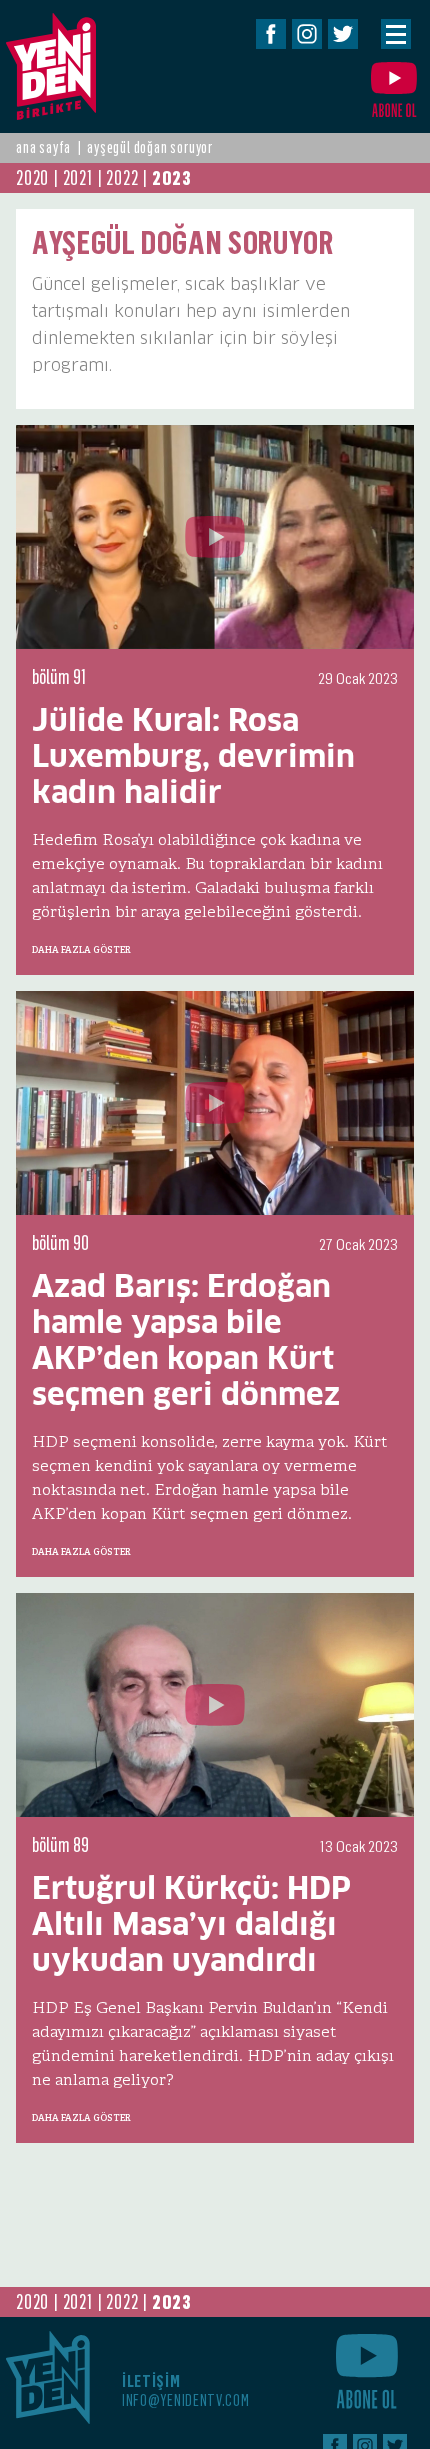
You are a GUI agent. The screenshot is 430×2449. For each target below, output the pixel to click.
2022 (122, 178)
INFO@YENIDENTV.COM (186, 2400)
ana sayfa (43, 147)
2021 (78, 178)
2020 (32, 178)
